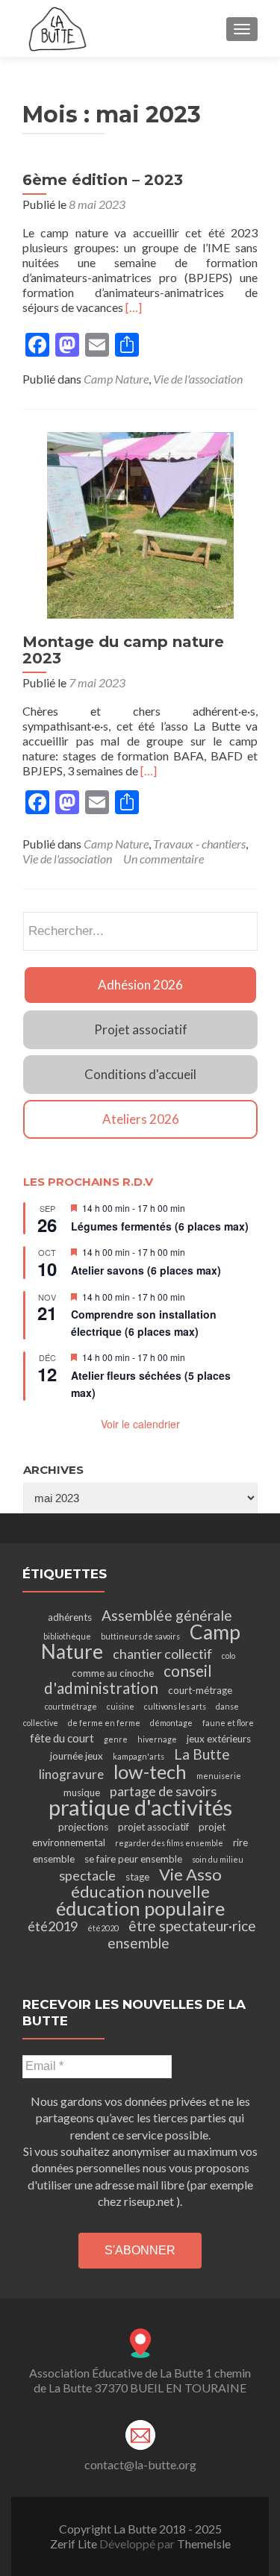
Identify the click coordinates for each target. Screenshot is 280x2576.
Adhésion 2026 (140, 985)
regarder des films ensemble (169, 1843)
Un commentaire (164, 859)
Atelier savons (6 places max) (146, 1270)
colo (228, 1656)
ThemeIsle (204, 2544)
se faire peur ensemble (133, 1859)
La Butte (202, 1754)
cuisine (121, 1706)
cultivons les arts (175, 1706)
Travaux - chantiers (199, 844)
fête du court (62, 1738)
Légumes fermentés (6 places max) (160, 1226)
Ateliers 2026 (141, 1119)
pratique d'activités (140, 1807)
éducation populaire (140, 1908)
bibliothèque (67, 1636)
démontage (171, 1723)
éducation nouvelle (140, 1891)
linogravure (71, 1774)
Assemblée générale (167, 1615)
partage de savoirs (163, 1791)
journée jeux (77, 1756)
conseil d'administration (128, 1679)
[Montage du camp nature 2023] (140, 523)
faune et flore (228, 1723)
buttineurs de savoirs (140, 1636)
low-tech (150, 1772)
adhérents (70, 1617)
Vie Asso (190, 1874)
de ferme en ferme (104, 1723)
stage (137, 1877)
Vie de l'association (198, 379)
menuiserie (219, 1776)
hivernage (157, 1739)
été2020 (103, 1928)
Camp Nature (116, 379)
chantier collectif (162, 1654)
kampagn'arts (139, 1756)
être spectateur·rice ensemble (182, 1934)
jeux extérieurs (219, 1739)
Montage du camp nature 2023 (123, 650)
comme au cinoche (113, 1673)
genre (116, 1739)
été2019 (53, 1926)
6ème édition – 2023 (103, 180)
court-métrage (200, 1690)
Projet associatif (141, 1029)
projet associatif (153, 1827)
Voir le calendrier (140, 1424)
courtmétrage (71, 1706)
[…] (134, 307)
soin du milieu (218, 1859)
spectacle (87, 1875)
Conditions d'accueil (140, 1074)
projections (83, 1827)
